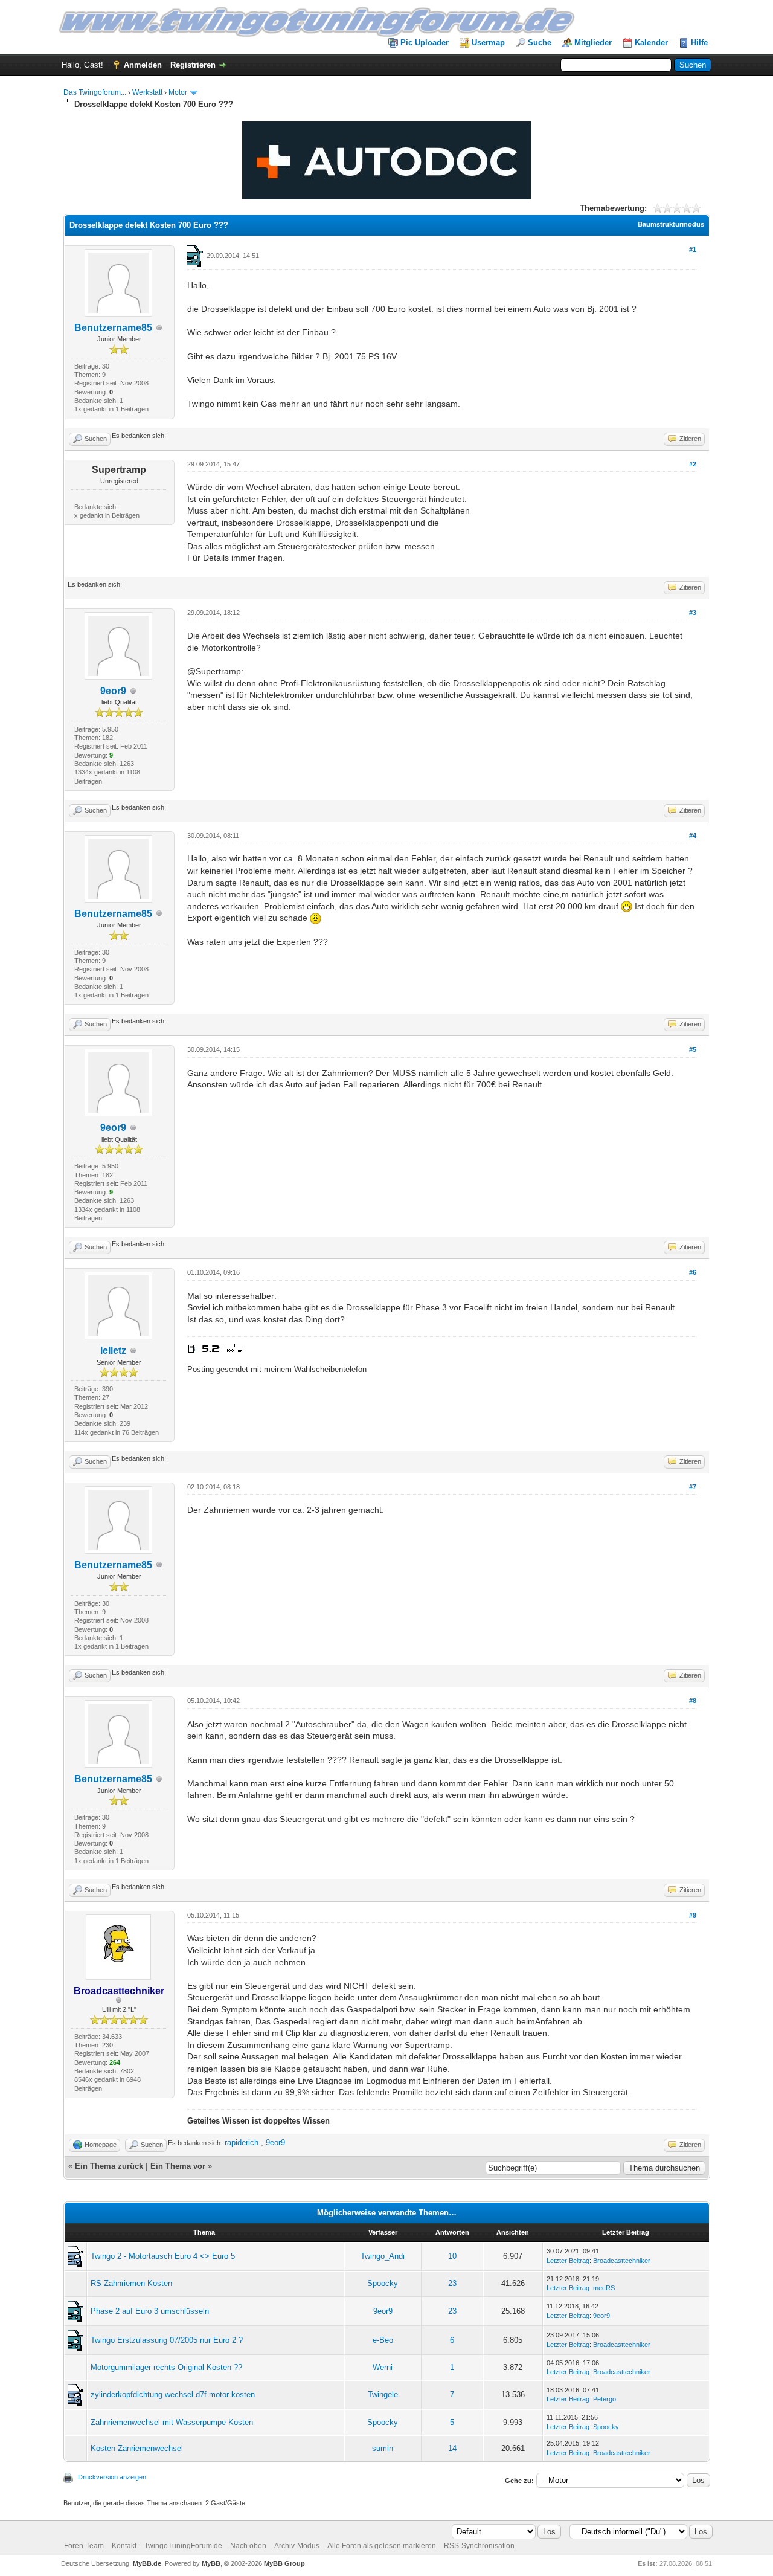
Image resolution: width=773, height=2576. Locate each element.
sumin (383, 2448)
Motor (178, 92)
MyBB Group (284, 2563)
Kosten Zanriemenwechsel (137, 2448)
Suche (540, 43)
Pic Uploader (425, 43)
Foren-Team (84, 2546)
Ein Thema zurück (109, 2166)
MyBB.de (147, 2563)
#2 (693, 464)
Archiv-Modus (297, 2546)
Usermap (488, 43)
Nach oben (248, 2546)
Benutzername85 (113, 328)
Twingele (383, 2394)
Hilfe (699, 43)
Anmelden (143, 65)
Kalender (651, 43)
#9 (693, 1915)
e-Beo (383, 2340)
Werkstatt (147, 92)
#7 (693, 1487)
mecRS (604, 2288)
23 (452, 2283)
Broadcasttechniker (622, 2261)
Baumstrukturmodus (671, 224)
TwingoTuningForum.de (183, 2546)
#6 (693, 1272)
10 (452, 2256)
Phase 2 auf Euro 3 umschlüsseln (150, 2311)
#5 (693, 1049)
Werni (383, 2367)
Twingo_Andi (383, 2256)
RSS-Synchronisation (479, 2546)
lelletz (113, 1351)
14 (452, 2448)
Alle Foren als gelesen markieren (382, 2546)
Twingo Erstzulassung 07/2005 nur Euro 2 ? (167, 2340)
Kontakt (124, 2546)
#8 (693, 1701)
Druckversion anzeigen (112, 2477)
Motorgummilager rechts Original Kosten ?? (166, 2367)
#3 (693, 613)
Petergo (605, 2399)
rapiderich (242, 2143)
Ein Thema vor (178, 2166)
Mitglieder (593, 43)
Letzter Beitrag (568, 2261)
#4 (693, 836)
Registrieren (193, 65)
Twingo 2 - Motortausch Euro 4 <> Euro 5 (163, 2256)
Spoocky (383, 2283)
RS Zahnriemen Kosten (131, 2283)
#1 (693, 250)
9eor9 (113, 691)
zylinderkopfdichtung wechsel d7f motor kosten (173, 2394)
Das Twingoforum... (95, 92)
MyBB (211, 2563)
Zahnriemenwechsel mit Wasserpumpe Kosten (172, 2422)
